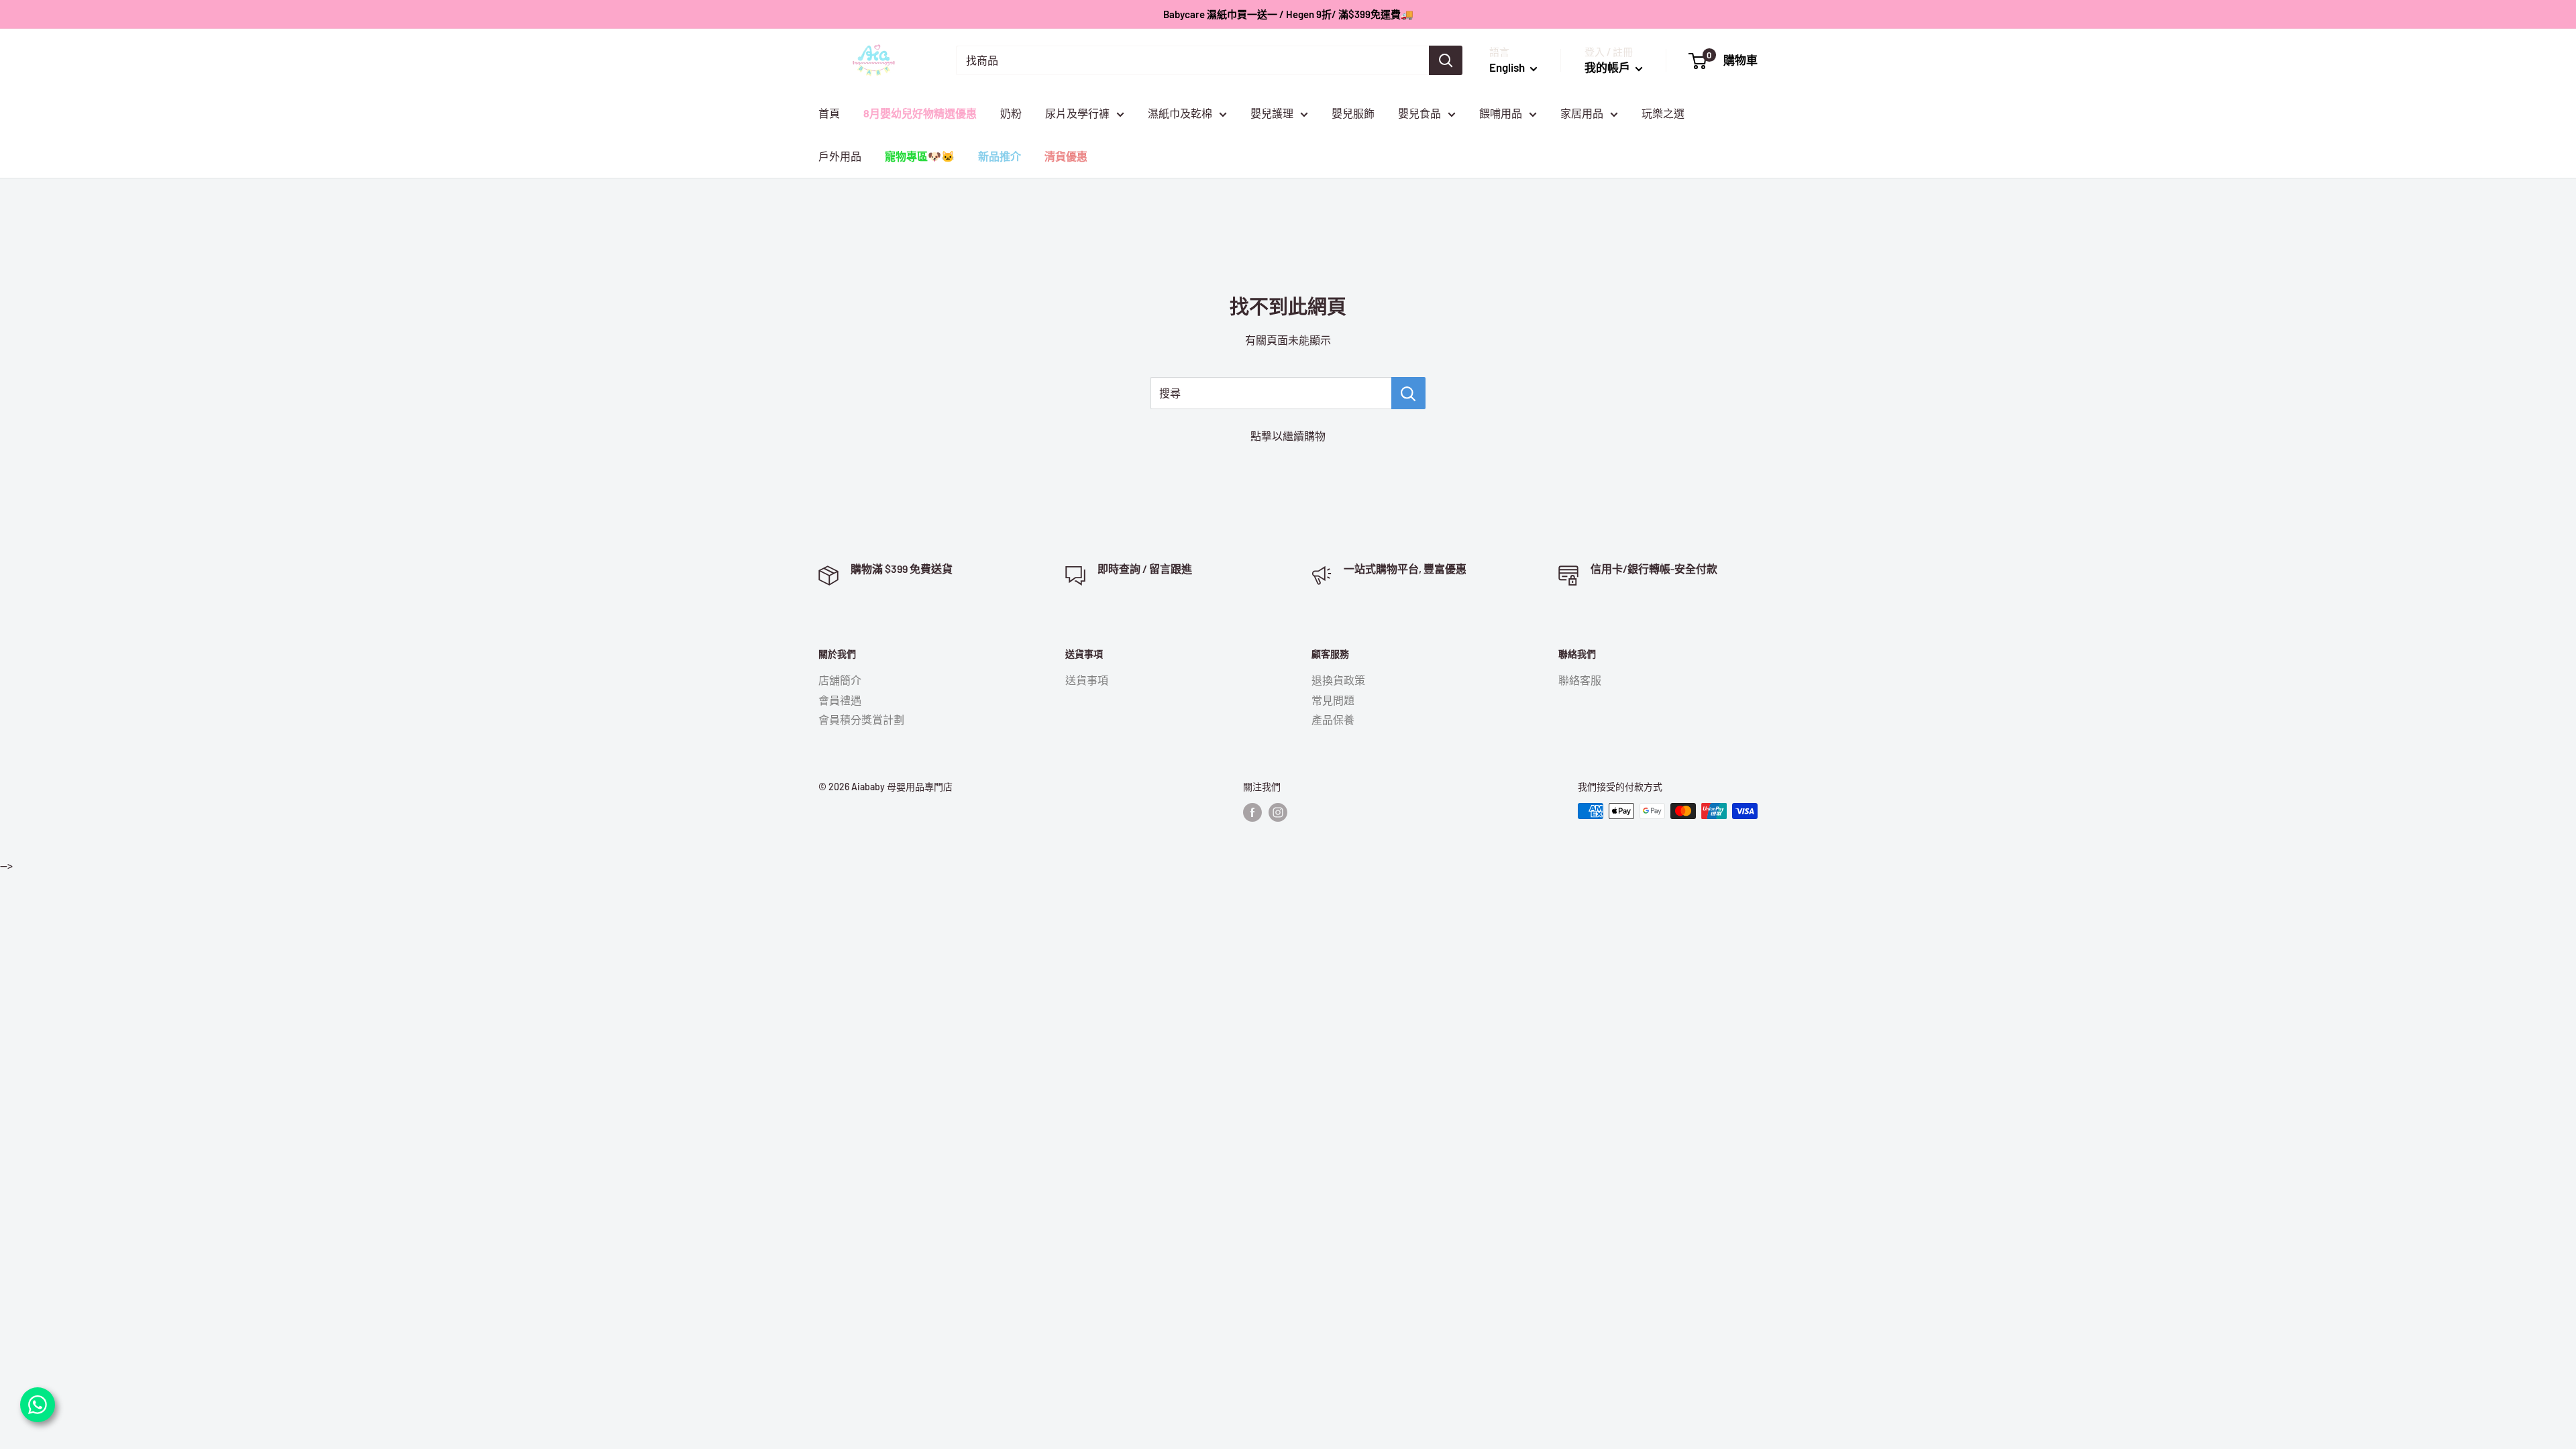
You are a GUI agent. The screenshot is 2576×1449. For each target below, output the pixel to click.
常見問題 (1333, 700)
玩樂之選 (1663, 113)
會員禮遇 (840, 700)
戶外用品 (840, 156)
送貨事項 (1087, 680)
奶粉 (1011, 113)
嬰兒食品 (1419, 113)
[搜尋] (1446, 60)
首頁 (829, 113)
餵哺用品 (1501, 113)
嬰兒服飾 (1353, 113)
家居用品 (1582, 113)
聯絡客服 (1580, 680)
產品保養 (1333, 719)
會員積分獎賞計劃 (861, 719)
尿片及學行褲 (1077, 113)
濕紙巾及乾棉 (1180, 113)
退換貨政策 (1338, 680)
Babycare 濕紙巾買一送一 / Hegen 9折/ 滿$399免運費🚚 (1288, 14)
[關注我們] (1252, 812)
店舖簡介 (840, 680)
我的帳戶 (1608, 67)
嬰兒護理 (1272, 113)
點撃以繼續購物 (1288, 436)
